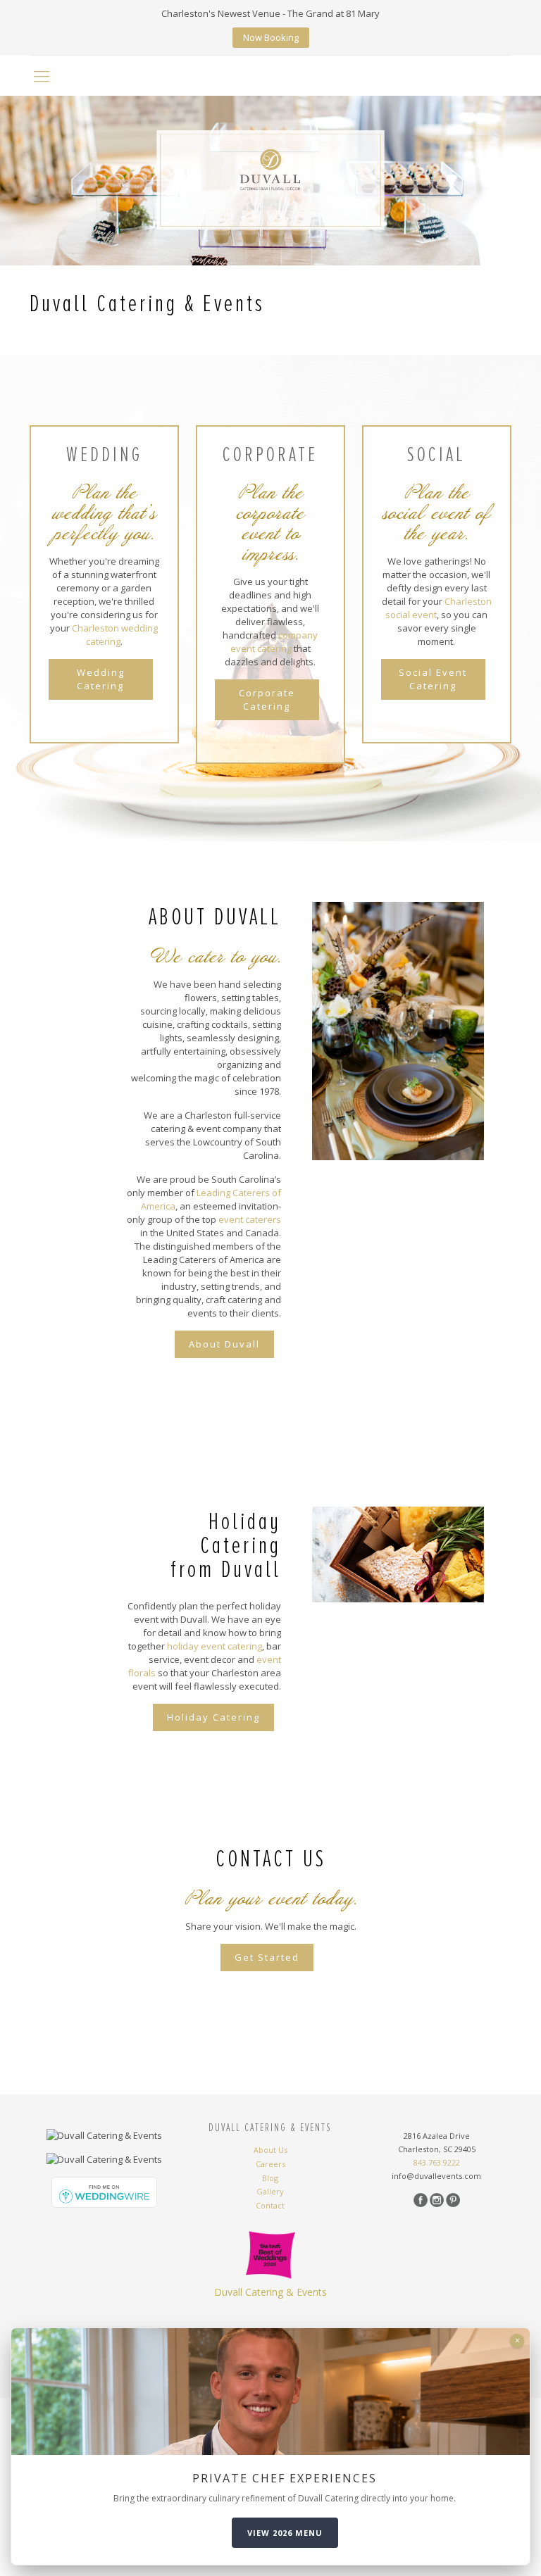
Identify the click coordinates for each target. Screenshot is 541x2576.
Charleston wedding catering (115, 635)
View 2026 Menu (285, 2533)
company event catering (274, 642)
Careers (270, 2164)
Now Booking (271, 37)
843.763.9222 (437, 2162)
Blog (270, 2178)
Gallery (270, 2192)
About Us (270, 2150)
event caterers (250, 1219)
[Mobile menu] (42, 75)
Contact (270, 2206)
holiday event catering (214, 1646)
